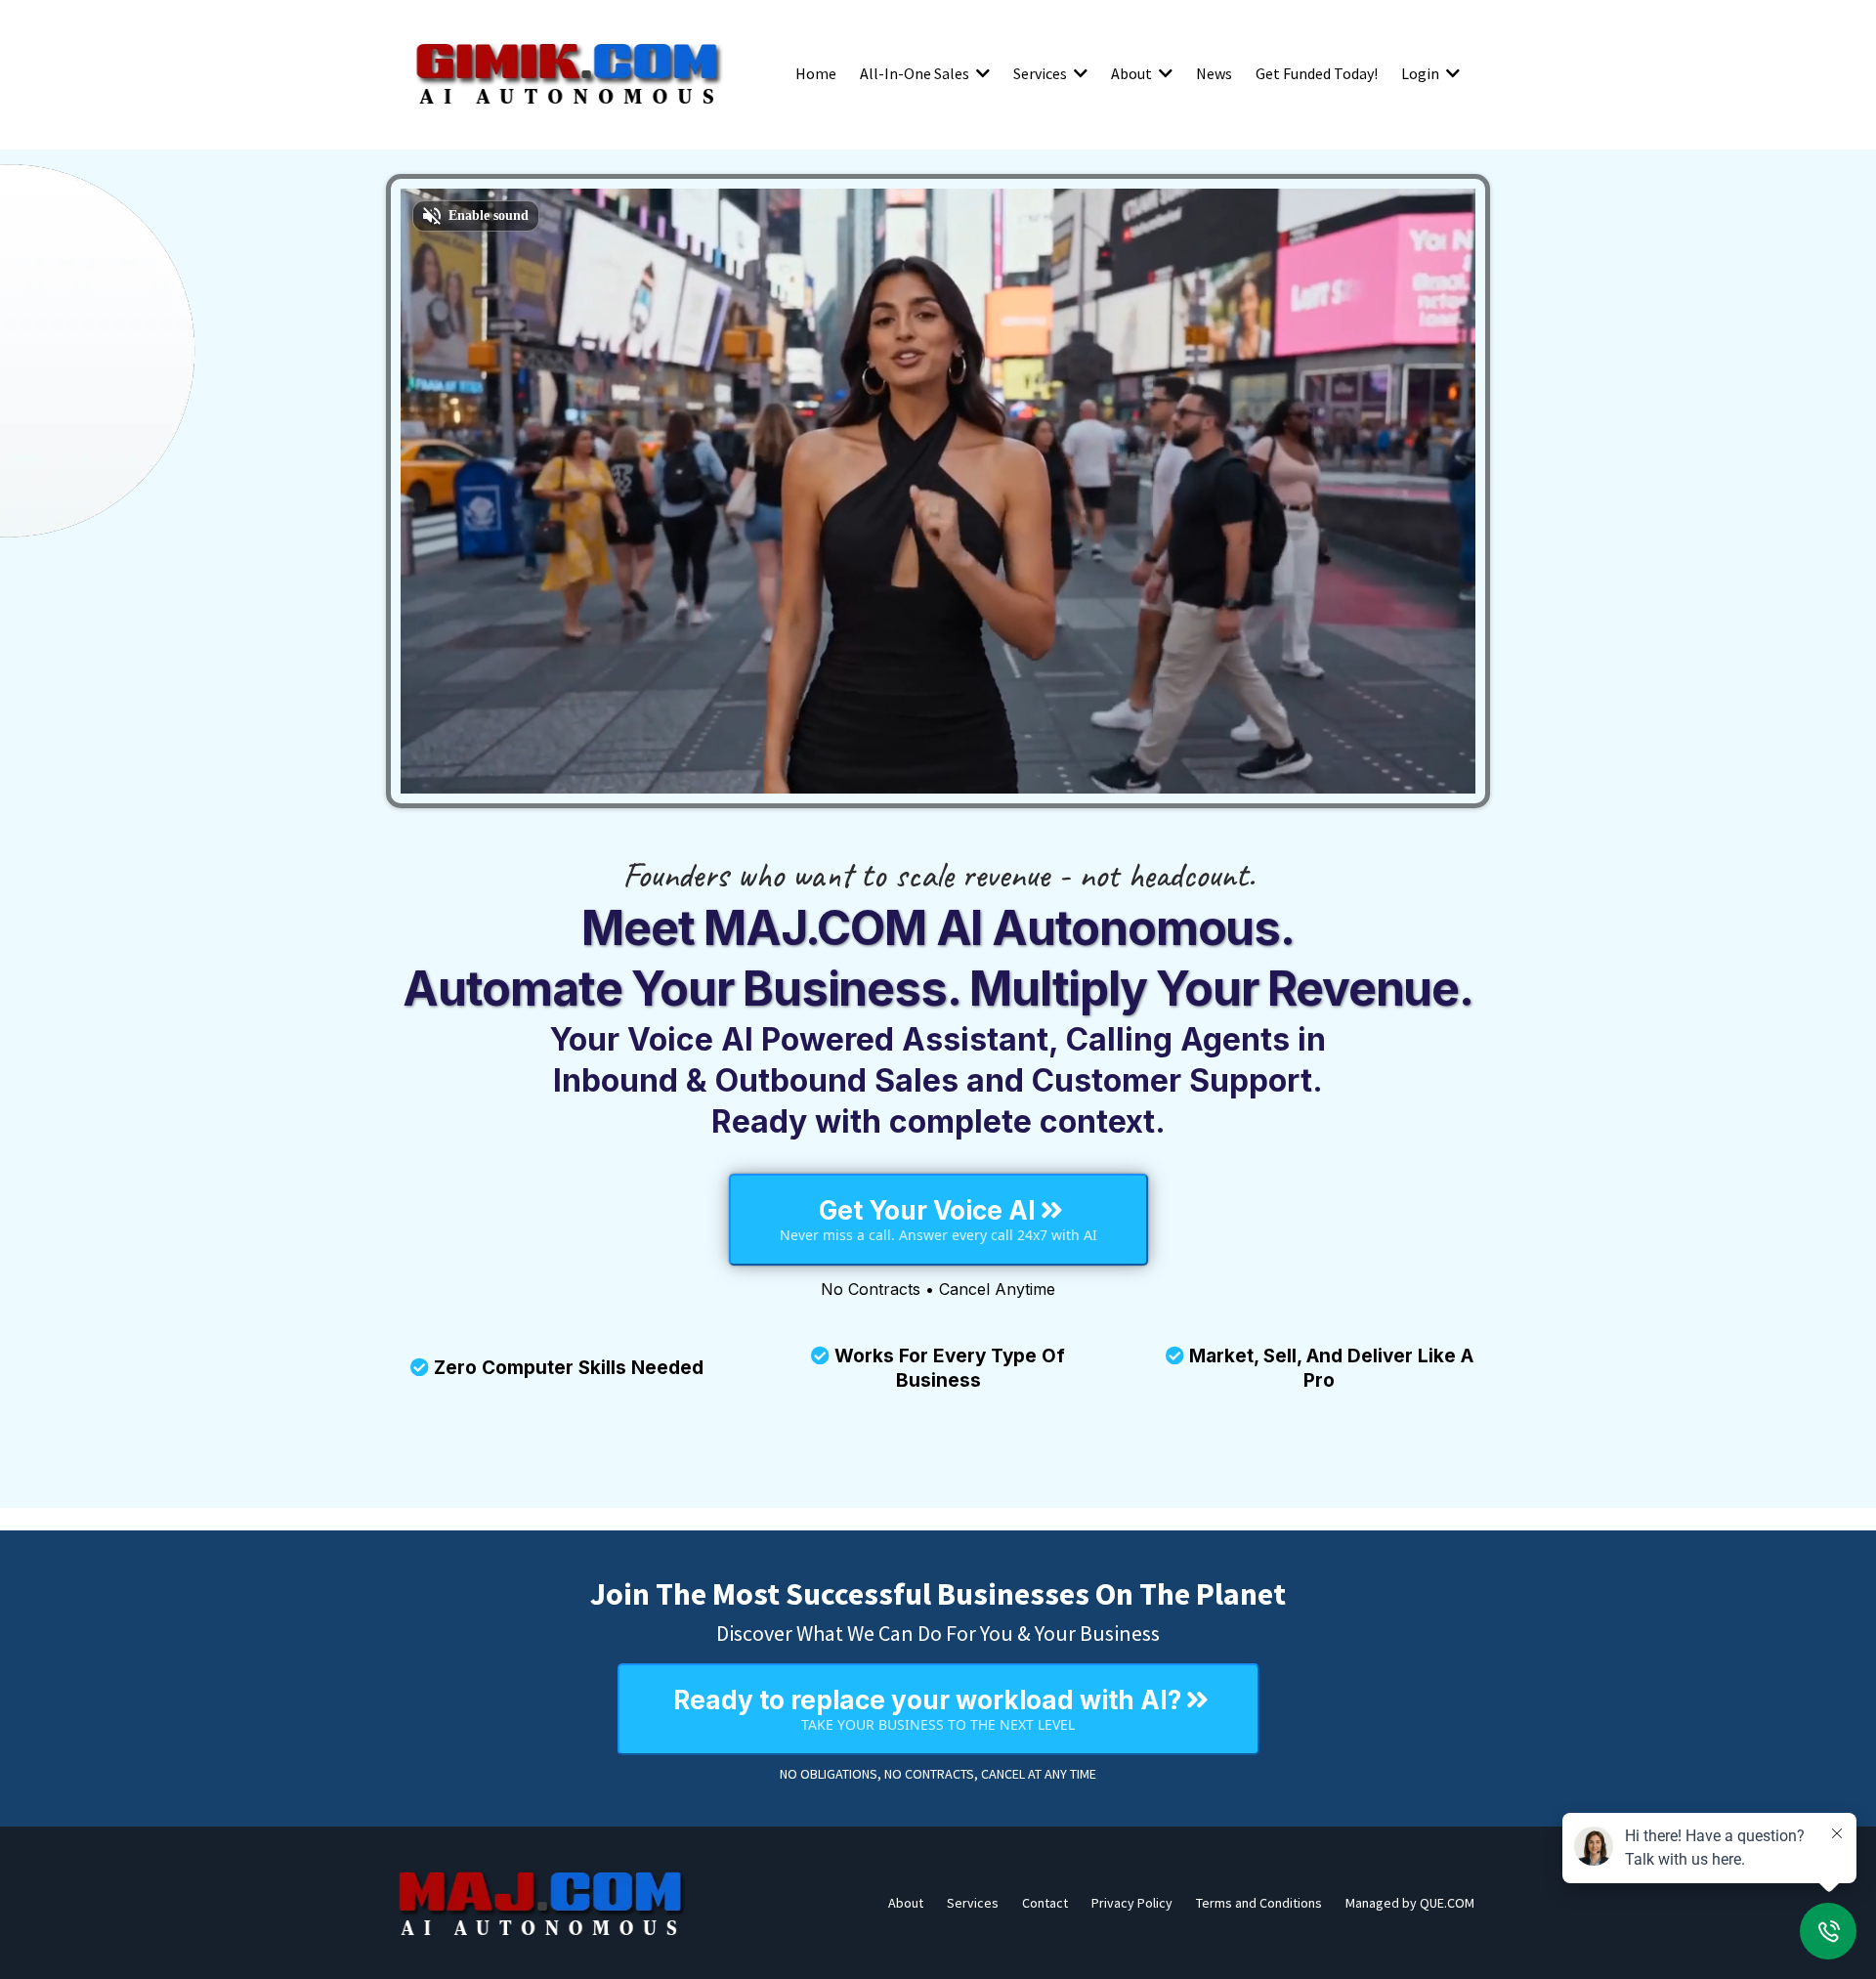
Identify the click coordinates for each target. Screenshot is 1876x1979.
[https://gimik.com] (567, 73)
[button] (981, 73)
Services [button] (1042, 73)
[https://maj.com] (542, 1903)
